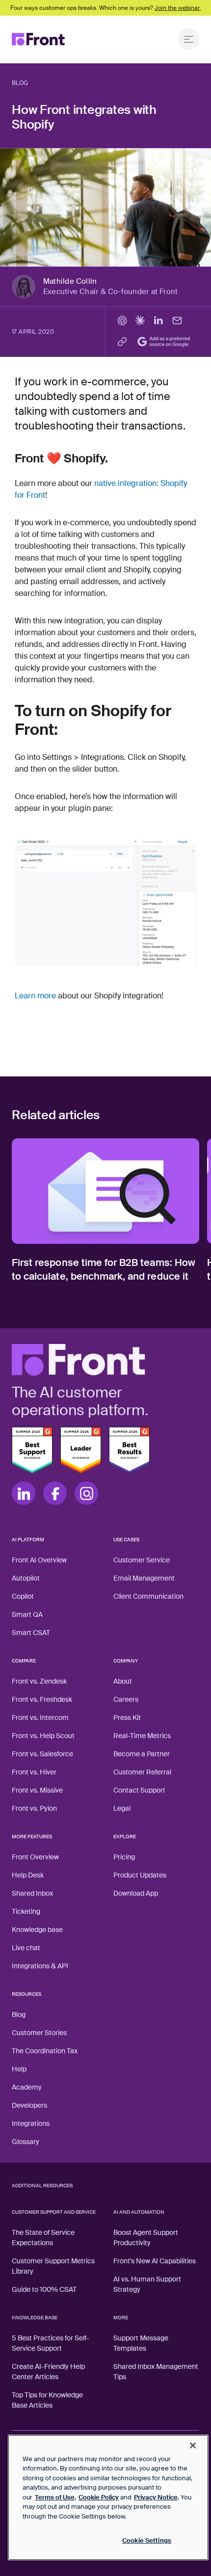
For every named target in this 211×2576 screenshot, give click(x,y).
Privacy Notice (156, 2497)
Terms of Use (55, 2497)
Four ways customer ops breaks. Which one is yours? (105, 8)
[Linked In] (24, 1493)
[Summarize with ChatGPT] (122, 321)
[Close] (193, 2445)
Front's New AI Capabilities (155, 2261)
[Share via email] (177, 321)
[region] (108, 2497)
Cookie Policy (99, 2497)
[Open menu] (188, 39)
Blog (20, 83)
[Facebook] (55, 1493)
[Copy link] (122, 342)
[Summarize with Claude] (140, 321)
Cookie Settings (147, 2540)
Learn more (35, 996)
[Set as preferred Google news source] (166, 342)
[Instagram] (86, 1493)
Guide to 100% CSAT (44, 2289)
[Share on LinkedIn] (158, 321)
